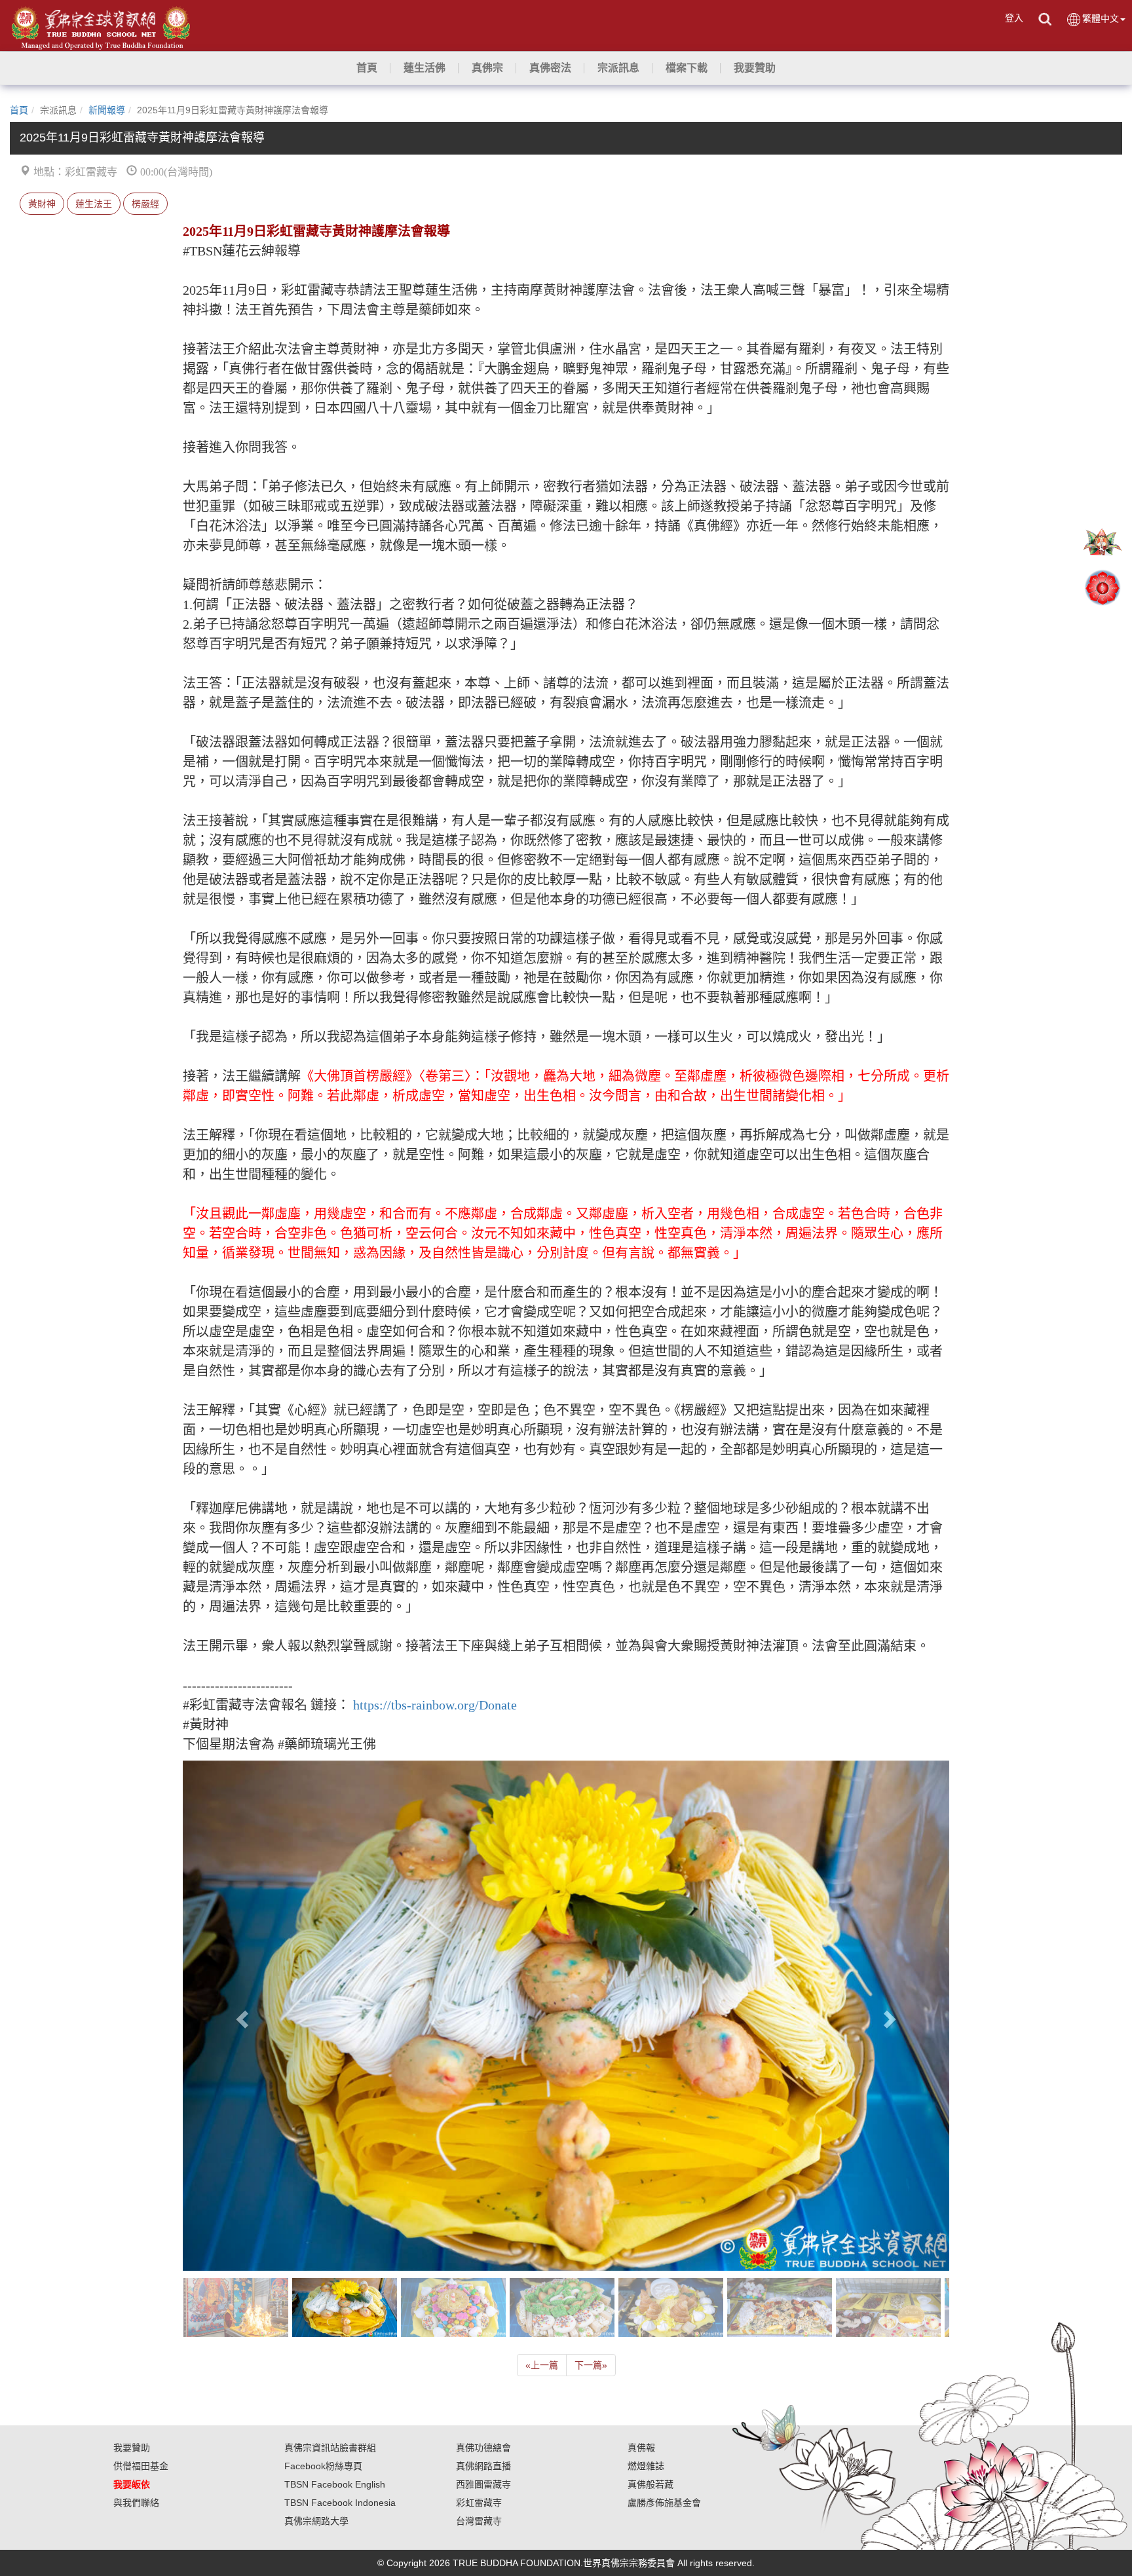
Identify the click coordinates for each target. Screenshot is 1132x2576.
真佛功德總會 (483, 2448)
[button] (424, 68)
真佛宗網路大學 (316, 2521)
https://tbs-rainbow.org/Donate (435, 1705)
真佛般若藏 (651, 2484)
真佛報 (641, 2448)
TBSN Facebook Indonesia (340, 2503)
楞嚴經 (145, 204)
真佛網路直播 (483, 2466)
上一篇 (542, 2365)
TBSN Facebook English (335, 2484)
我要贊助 (132, 2448)
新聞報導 (107, 110)
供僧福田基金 (141, 2466)
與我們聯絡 (136, 2503)
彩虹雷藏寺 (479, 2503)
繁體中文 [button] (1101, 18)
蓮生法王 (94, 204)
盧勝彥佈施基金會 (664, 2503)
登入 (1014, 18)
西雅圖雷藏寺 (483, 2484)
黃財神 (42, 204)
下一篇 (591, 2365)
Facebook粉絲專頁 (323, 2466)
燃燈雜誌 (646, 2466)
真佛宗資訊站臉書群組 (330, 2448)
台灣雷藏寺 (479, 2521)
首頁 (19, 110)
